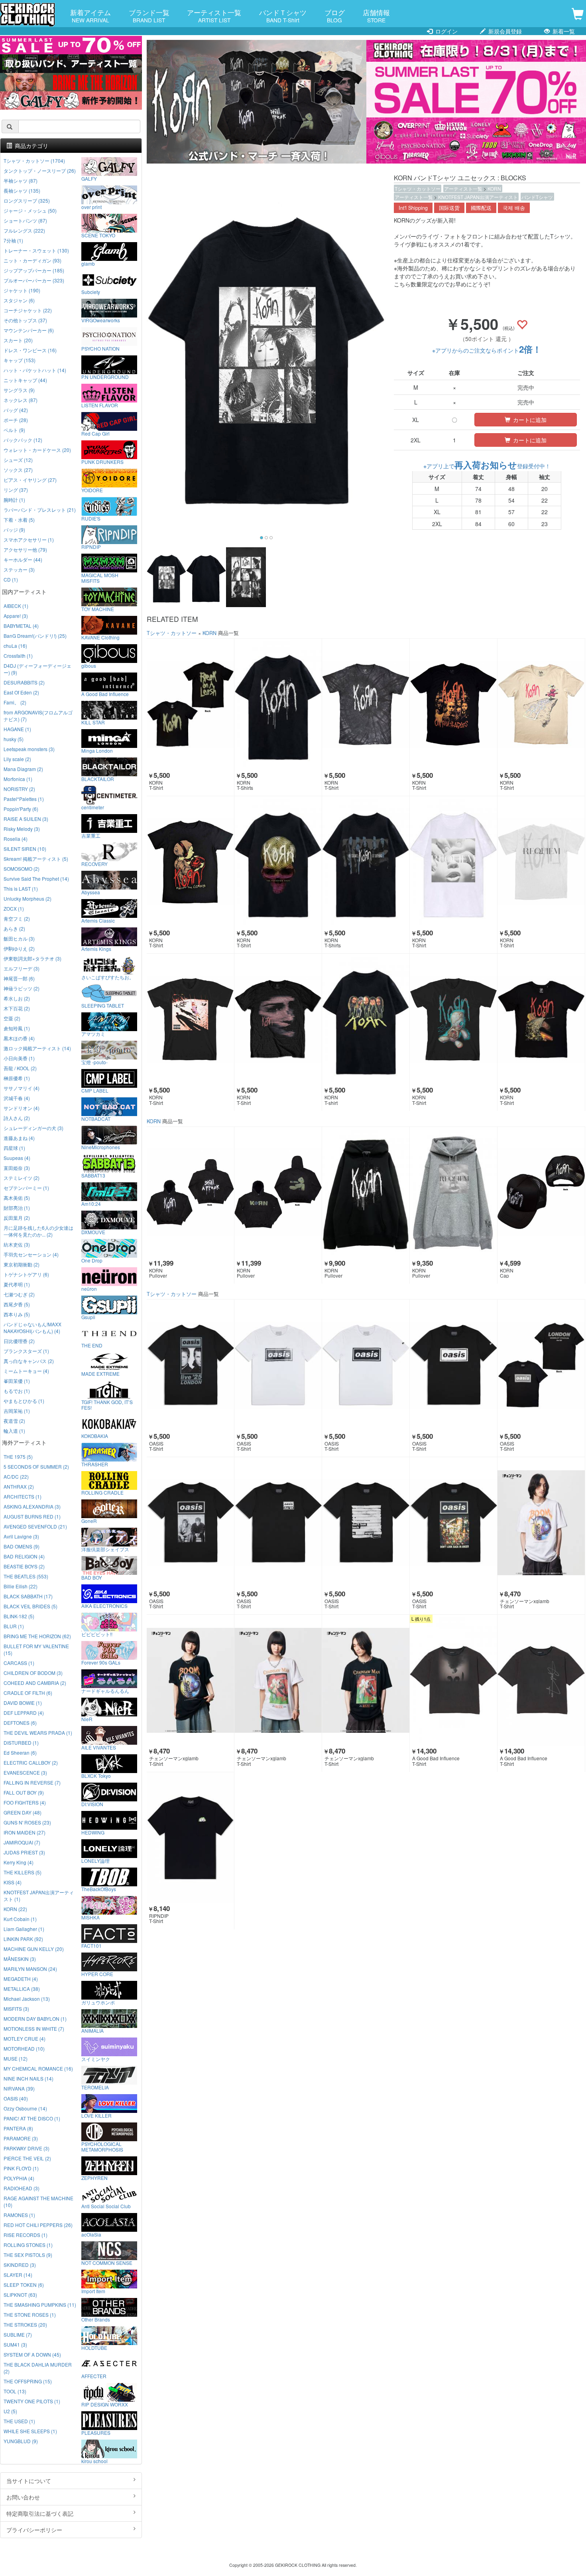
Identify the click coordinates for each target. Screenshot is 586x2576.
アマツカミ (93, 1034)
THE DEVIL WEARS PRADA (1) (38, 1733)
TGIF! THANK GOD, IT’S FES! (107, 1404)
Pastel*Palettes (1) (24, 799)
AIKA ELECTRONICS (104, 1606)
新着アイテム (90, 16)
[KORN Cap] (541, 1192)
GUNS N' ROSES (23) (27, 1822)
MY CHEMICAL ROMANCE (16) (38, 2068)
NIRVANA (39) (19, 2088)
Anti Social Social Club (106, 2206)
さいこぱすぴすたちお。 (108, 977)
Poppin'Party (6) (21, 809)
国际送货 (449, 208)
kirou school (94, 2461)
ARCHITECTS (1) (23, 1496)
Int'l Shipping (413, 208)
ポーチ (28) (16, 420)
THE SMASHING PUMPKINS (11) (40, 2305)
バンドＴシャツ (283, 16)
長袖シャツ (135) (22, 190)
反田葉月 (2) (17, 1218)
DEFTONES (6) (20, 1723)
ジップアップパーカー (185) (34, 270)
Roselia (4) (16, 839)
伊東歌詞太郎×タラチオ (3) (32, 958)
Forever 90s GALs (101, 1662)
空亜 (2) (12, 1018)
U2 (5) (10, 2411)
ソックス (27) (18, 470)
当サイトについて (29, 2481)
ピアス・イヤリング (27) (30, 480)
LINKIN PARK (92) (23, 1939)
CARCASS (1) (19, 1663)
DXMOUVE (93, 1232)
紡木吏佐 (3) (17, 1244)
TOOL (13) (15, 2391)
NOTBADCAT (96, 1118)
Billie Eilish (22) (21, 1586)
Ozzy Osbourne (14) (25, 2108)
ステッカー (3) (19, 569)
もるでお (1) (17, 1391)
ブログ (335, 16)
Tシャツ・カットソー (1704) (34, 161)
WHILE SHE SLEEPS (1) (30, 2431)
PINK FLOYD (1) (21, 2168)
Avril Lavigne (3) (21, 1536)
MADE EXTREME (100, 1373)
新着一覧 (563, 31)
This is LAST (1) (21, 889)
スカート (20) (18, 340)
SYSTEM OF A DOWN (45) (32, 2354)
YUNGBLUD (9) (21, 2441)
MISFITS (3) (16, 2009)
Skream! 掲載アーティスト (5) (36, 859)
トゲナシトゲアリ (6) (26, 1274)
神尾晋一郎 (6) (19, 978)
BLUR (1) (14, 1626)
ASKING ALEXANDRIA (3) (32, 1506)
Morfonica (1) (18, 779)
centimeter (93, 807)
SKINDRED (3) (20, 2265)
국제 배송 (514, 208)
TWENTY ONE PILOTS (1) (32, 2401)
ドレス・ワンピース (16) (30, 350)
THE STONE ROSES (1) (30, 2315)
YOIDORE (92, 490)
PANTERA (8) (18, 2128)
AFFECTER (94, 2376)
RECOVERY (94, 864)
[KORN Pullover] (190, 1192)
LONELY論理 (95, 1860)
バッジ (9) (14, 530)
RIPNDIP (91, 546)
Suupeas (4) (17, 1158)
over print (91, 207)
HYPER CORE (97, 1974)
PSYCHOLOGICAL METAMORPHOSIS (102, 2146)
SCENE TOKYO (98, 235)
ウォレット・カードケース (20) (37, 450)
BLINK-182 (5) (19, 1616)
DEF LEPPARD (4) (24, 1713)
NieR (87, 1719)
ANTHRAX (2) (19, 1486)
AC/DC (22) (16, 1476)
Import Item (93, 2291)
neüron (89, 1288)
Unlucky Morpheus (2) (28, 898)
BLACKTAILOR (98, 779)
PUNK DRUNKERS (102, 462)
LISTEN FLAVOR (100, 405)
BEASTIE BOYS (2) (24, 1566)
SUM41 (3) (15, 2344)
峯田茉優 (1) (17, 1381)
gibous (89, 665)
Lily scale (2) (17, 759)
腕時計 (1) (14, 500)
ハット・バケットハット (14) (35, 370)
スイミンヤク (96, 2059)
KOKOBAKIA (95, 1436)
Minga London (97, 750)
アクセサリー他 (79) (25, 549)
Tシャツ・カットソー (418, 188)
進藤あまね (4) (19, 1138)
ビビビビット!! (97, 1634)
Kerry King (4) (19, 1862)
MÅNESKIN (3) (20, 1959)
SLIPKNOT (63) (20, 2295)
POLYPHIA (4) (19, 2178)
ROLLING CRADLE (102, 1492)
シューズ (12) (18, 460)
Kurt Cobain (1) (20, 1919)
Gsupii (88, 1317)
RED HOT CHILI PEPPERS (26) (38, 2225)
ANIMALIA (92, 2030)
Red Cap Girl (95, 433)
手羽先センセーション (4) (31, 1254)
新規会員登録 (504, 31)
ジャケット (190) (22, 290)
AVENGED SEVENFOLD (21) (35, 1526)
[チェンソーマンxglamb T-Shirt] (541, 1523)
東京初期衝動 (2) (22, 1264)
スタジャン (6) (19, 300)
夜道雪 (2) (14, 1421)
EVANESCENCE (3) (25, 1772)
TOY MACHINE (98, 609)
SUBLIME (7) (18, 2334)
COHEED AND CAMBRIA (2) (35, 1683)
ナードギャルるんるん (105, 1690)
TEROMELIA (95, 2087)
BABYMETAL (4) (21, 626)
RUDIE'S (91, 518)
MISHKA (90, 1917)
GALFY (89, 178)
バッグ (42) (16, 410)
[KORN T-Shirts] (278, 704)
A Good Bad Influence (105, 694)
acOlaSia (91, 2234)
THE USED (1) (19, 2421)
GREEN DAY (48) (23, 1812)
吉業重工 (91, 835)
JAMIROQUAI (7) (22, 1842)
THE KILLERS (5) (23, 1872)
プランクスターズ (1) (26, 1351)
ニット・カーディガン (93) (32, 260)
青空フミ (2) (17, 918)
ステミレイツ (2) (22, 1178)
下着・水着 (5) (19, 520)
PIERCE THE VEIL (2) (27, 2158)
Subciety (91, 292)
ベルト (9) (14, 430)
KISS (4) (13, 1882)
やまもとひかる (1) (24, 1401)
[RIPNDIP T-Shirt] (190, 1838)
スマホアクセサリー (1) (29, 539)
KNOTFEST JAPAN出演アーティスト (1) (39, 1896)
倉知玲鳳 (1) (17, 1028)
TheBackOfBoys (99, 1889)
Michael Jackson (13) (27, 1999)
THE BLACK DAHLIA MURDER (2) (38, 2368)
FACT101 (91, 1945)
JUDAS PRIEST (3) (24, 1852)
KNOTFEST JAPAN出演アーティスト (478, 197)
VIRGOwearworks (101, 320)
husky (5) (14, 739)
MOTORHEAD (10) (24, 2048)
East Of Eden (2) (21, 692)
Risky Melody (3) (22, 829)
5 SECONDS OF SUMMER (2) (36, 1467)
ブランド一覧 (149, 16)
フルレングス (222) (24, 230)
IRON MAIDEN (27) (25, 1832)
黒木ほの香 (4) (19, 1038)
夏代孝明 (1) (17, 1284)
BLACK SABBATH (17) (28, 1596)
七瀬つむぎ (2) (19, 1294)
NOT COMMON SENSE (107, 2262)
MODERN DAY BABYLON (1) (35, 2019)
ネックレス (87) (21, 400)
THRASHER (95, 1464)
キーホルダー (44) (23, 559)
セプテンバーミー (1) (26, 1188)
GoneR (89, 1521)
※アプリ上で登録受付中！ (487, 466)
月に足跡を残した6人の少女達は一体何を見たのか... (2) (38, 1231)
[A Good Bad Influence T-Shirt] (453, 1680)
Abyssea (91, 892)
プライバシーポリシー (34, 2530)
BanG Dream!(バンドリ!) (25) (35, 636)
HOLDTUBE (94, 2347)
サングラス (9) (19, 390)
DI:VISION (92, 1804)
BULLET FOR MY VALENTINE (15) (36, 1649)
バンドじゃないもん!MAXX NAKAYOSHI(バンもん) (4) (32, 1327)
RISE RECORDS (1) (26, 2235)
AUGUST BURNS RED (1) (32, 1516)
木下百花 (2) (17, 1008)
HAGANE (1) (17, 729)
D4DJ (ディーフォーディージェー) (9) (37, 669)
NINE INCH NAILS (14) (29, 2078)
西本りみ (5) (17, 1314)
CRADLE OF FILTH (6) (28, 1693)
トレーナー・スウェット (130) (36, 250)
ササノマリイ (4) (22, 1088)
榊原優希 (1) (17, 1078)
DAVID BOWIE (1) (23, 1703)
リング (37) (16, 490)
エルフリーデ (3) (22, 968)
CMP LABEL (95, 1090)
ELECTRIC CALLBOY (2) (31, 1762)
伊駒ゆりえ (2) (19, 948)
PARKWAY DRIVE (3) (27, 2148)
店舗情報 (376, 16)
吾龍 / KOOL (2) (20, 1068)
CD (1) (11, 579)
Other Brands (96, 2319)
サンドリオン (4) (22, 1108)
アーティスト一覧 (214, 16)
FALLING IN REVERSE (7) (32, 1782)
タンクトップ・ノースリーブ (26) (40, 171)
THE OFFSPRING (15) (28, 2381)
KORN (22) (15, 1909)
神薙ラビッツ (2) (22, 988)
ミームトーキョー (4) (26, 1371)
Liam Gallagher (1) (24, 1929)
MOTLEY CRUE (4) (25, 2039)
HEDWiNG (93, 1832)
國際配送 (481, 208)
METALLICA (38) (22, 1989)
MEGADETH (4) (21, 1979)
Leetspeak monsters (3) (29, 749)
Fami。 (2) (15, 702)
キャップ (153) (20, 360)
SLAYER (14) (18, 2275)
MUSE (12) (16, 2058)
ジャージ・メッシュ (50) (30, 210)
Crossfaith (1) (18, 656)
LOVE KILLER (96, 2115)
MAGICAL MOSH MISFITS (100, 578)
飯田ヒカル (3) (19, 938)
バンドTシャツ (537, 197)
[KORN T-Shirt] (190, 704)
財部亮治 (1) (17, 1208)
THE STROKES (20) (25, 2325)
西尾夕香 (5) (17, 1304)
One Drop (92, 1260)
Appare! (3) (16, 616)
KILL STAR (93, 722)
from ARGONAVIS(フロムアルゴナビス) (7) (38, 716)
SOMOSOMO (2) (22, 869)
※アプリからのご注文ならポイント (487, 350)
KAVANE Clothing (100, 637)
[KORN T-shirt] (366, 1019)
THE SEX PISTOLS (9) (28, 2255)
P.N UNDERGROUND (105, 377)
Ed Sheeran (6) (20, 1753)
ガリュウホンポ (98, 2002)
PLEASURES (96, 2432)
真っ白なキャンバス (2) (29, 1361)
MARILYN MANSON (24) (30, 1969)
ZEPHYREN (94, 2178)
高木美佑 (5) (17, 1198)
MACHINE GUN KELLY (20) (34, 1949)
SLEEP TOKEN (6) (24, 2285)
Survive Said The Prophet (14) (36, 879)
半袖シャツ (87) (21, 180)
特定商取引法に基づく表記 (40, 2513)
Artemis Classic (98, 920)
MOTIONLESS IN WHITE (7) (34, 2029)
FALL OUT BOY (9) (24, 1792)
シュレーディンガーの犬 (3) (33, 1128)
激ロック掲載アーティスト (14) (37, 1048)
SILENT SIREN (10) (25, 849)
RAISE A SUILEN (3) (26, 819)
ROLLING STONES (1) (28, 2245)
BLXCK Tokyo (96, 1775)
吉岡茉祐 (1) (17, 1411)
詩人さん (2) (17, 1118)
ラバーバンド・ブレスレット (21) (40, 510)
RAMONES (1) (19, 2215)
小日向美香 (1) (19, 1058)
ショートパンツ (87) (25, 220)
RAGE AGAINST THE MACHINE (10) (38, 2201)
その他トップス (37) (25, 320)
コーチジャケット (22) (28, 310)
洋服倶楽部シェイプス (105, 1549)
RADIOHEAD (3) (22, 2188)
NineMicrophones (101, 1147)
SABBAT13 (93, 1175)
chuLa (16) (15, 646)
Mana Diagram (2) (23, 769)
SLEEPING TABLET (103, 1005)
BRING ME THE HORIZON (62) (37, 1636)
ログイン (446, 31)
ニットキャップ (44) (25, 380)
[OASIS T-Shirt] (190, 1365)
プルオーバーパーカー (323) (34, 280)
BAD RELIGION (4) (24, 1556)
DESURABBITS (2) (24, 682)
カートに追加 (529, 420)
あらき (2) (14, 928)
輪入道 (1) (14, 1431)
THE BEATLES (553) (26, 1576)
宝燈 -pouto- (94, 1062)
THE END (92, 1345)
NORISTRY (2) (19, 789)
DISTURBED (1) (21, 1743)
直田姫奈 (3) (17, 1168)
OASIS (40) (16, 2098)
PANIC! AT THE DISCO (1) (32, 2118)
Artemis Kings (96, 949)
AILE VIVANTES (99, 1747)
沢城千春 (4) (17, 1098)
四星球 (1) (14, 1148)
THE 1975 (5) (18, 1457)
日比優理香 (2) (19, 1341)
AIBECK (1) (16, 606)
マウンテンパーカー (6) (29, 330)
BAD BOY (92, 1577)
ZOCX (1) (14, 908)
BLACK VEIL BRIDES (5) (30, 1606)
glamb (88, 263)
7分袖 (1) (13, 240)
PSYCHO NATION (100, 348)
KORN (494, 188)
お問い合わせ (23, 2497)
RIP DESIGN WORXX (105, 2404)
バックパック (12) (23, 440)
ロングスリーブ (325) (27, 200)
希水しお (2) (17, 998)
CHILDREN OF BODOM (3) (33, 1673)
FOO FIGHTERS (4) (25, 1802)
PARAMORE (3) (21, 2138)
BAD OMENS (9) (22, 1546)
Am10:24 (91, 1203)
